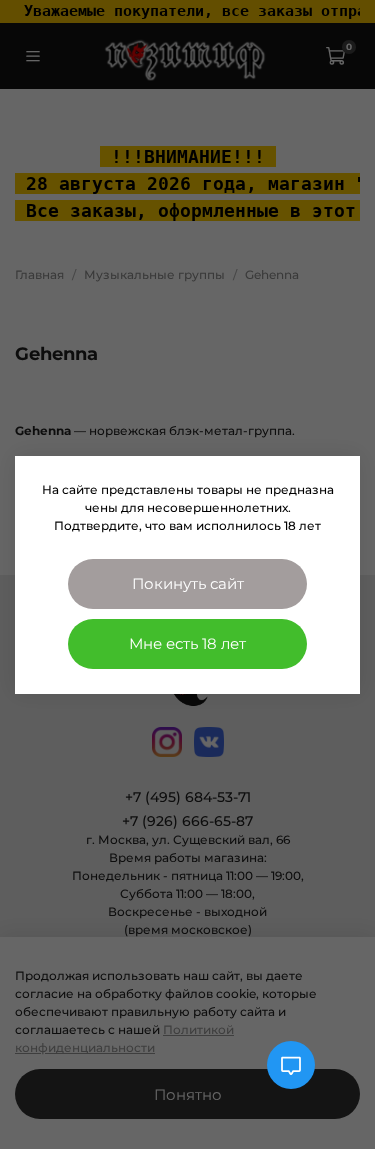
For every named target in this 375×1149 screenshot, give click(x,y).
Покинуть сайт (188, 583)
